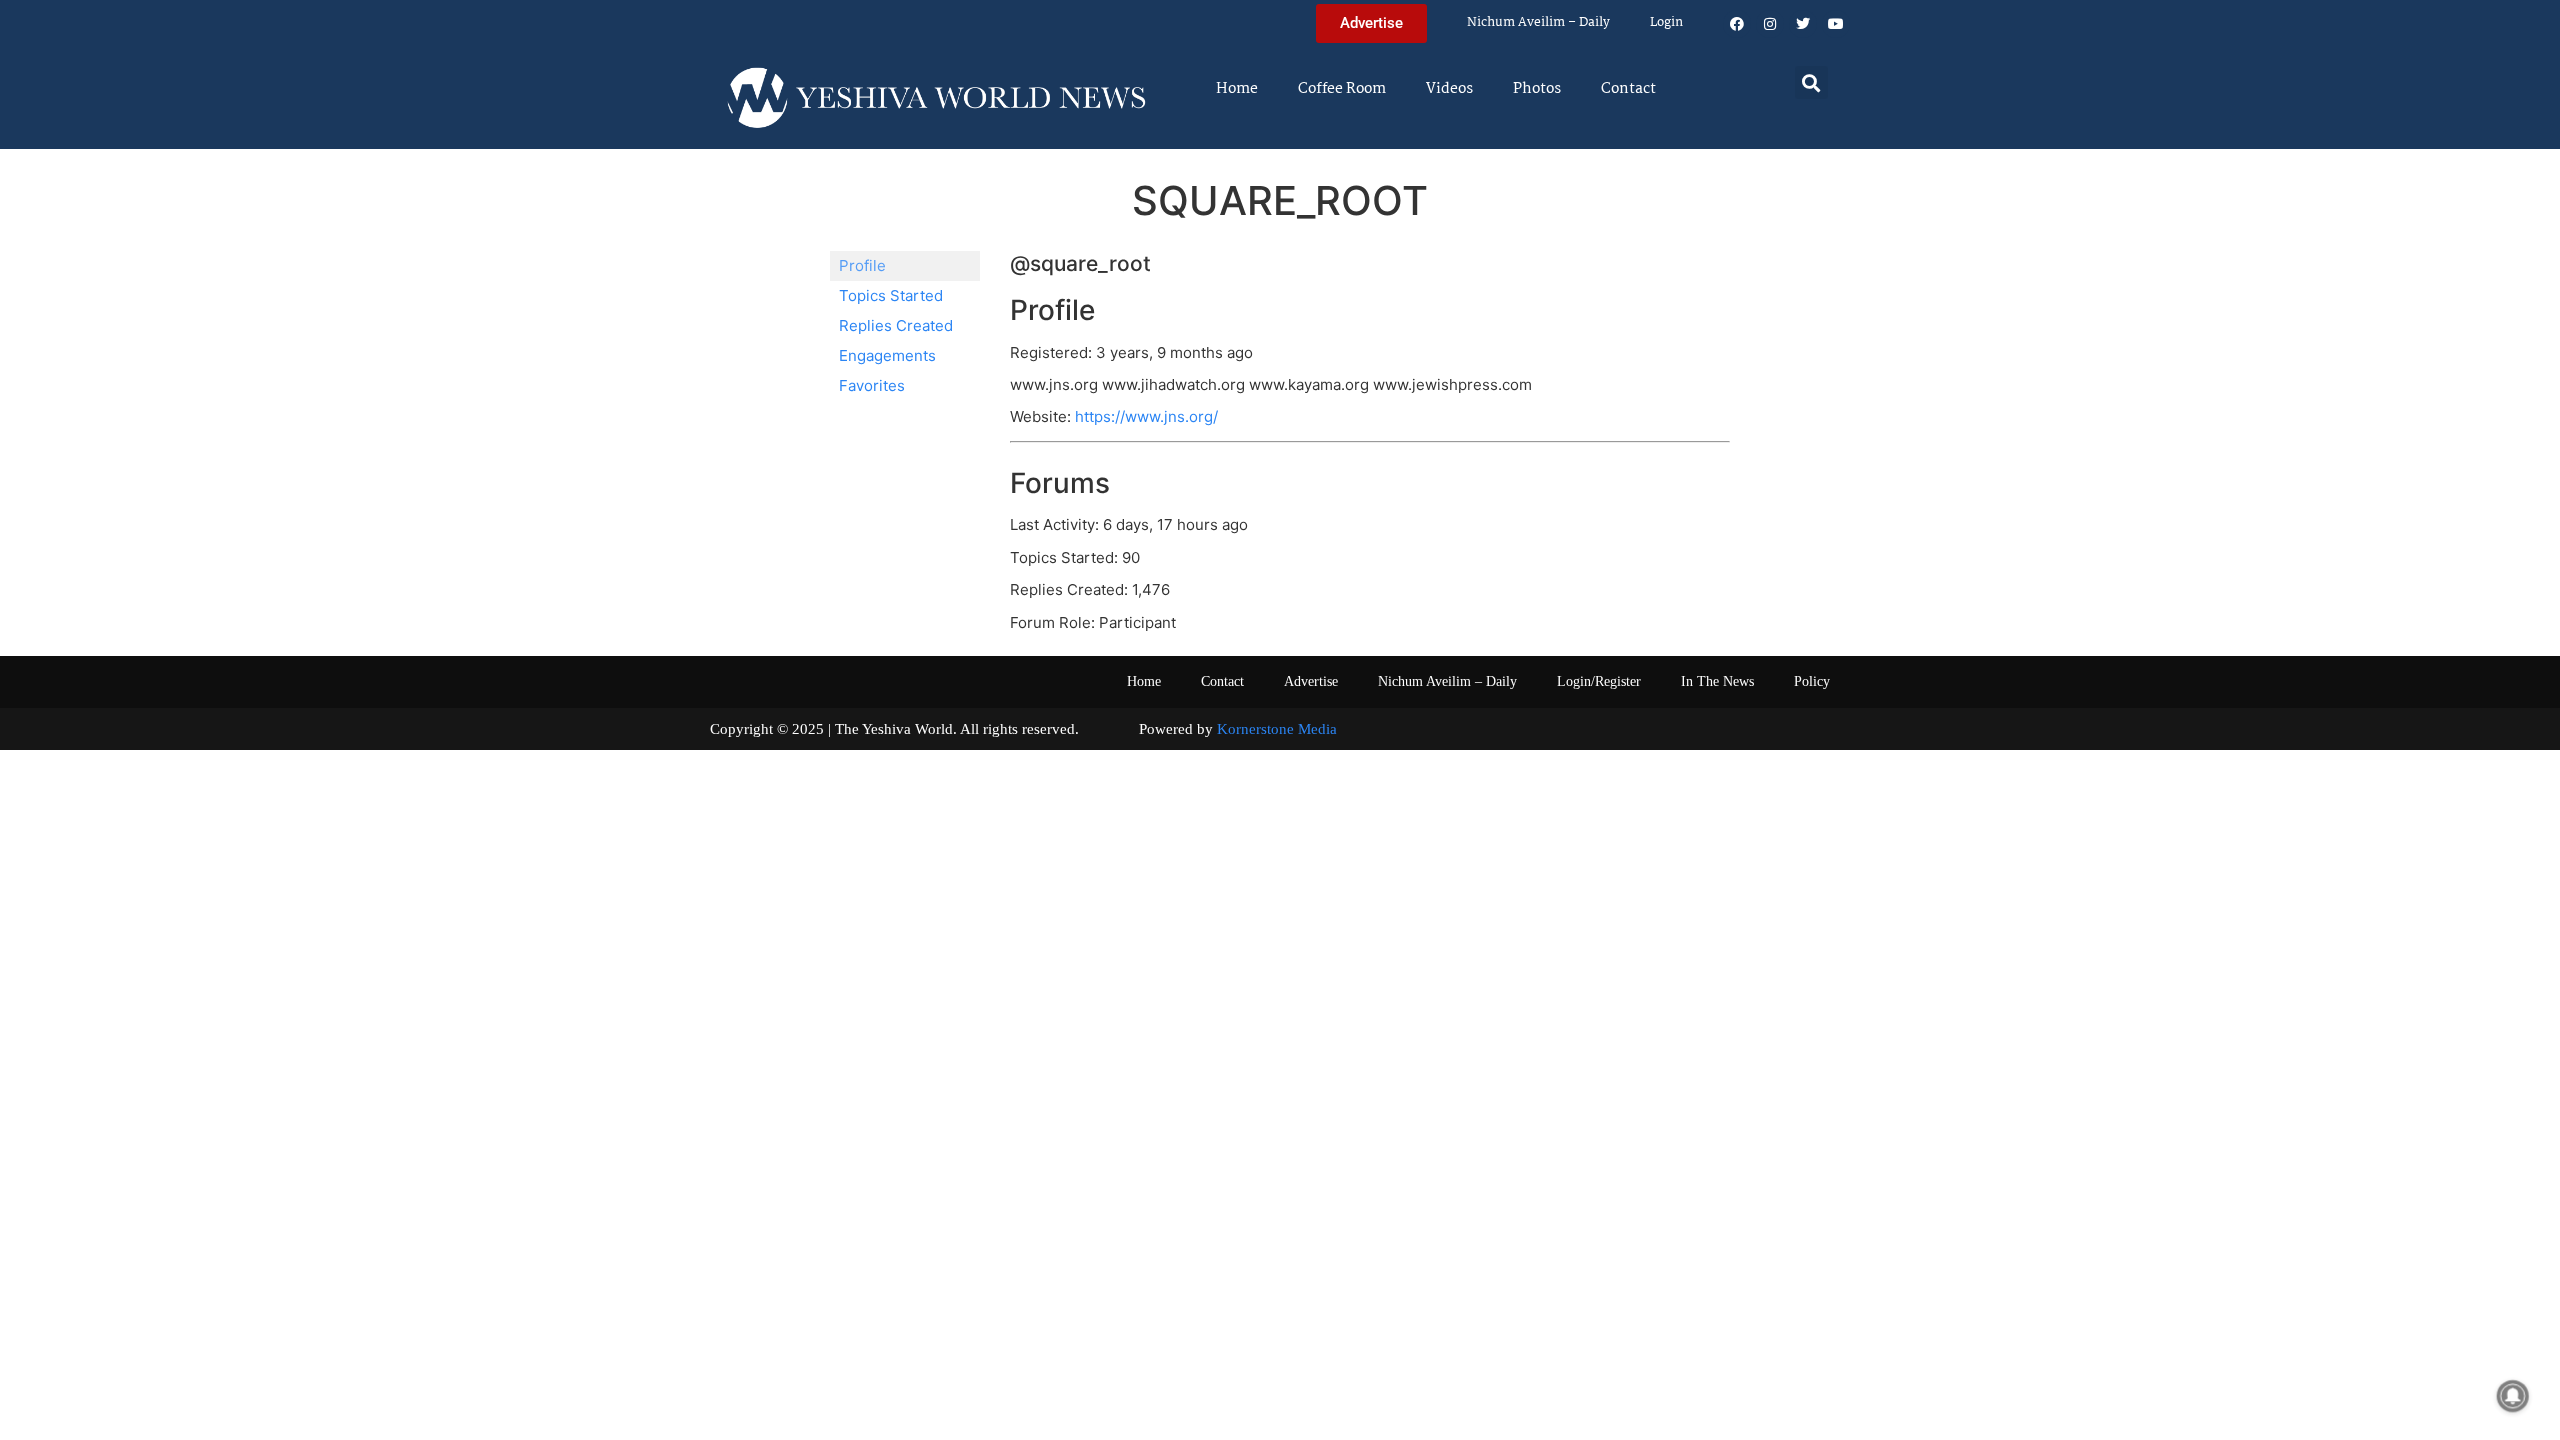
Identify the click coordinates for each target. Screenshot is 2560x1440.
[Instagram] (1770, 24)
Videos (1449, 89)
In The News (1717, 681)
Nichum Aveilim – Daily (1538, 22)
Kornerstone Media (1277, 729)
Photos (1537, 89)
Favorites (872, 385)
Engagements (887, 355)
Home (1237, 89)
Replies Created (896, 325)
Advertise (1311, 681)
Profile (862, 265)
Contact (1628, 89)
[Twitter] (1803, 24)
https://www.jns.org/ (1146, 416)
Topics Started (891, 295)
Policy (1812, 681)
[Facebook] (1737, 24)
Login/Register (1599, 681)
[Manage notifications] (2513, 1396)
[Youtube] (1836, 24)
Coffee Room (1342, 89)
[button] (1811, 82)
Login (1666, 22)
